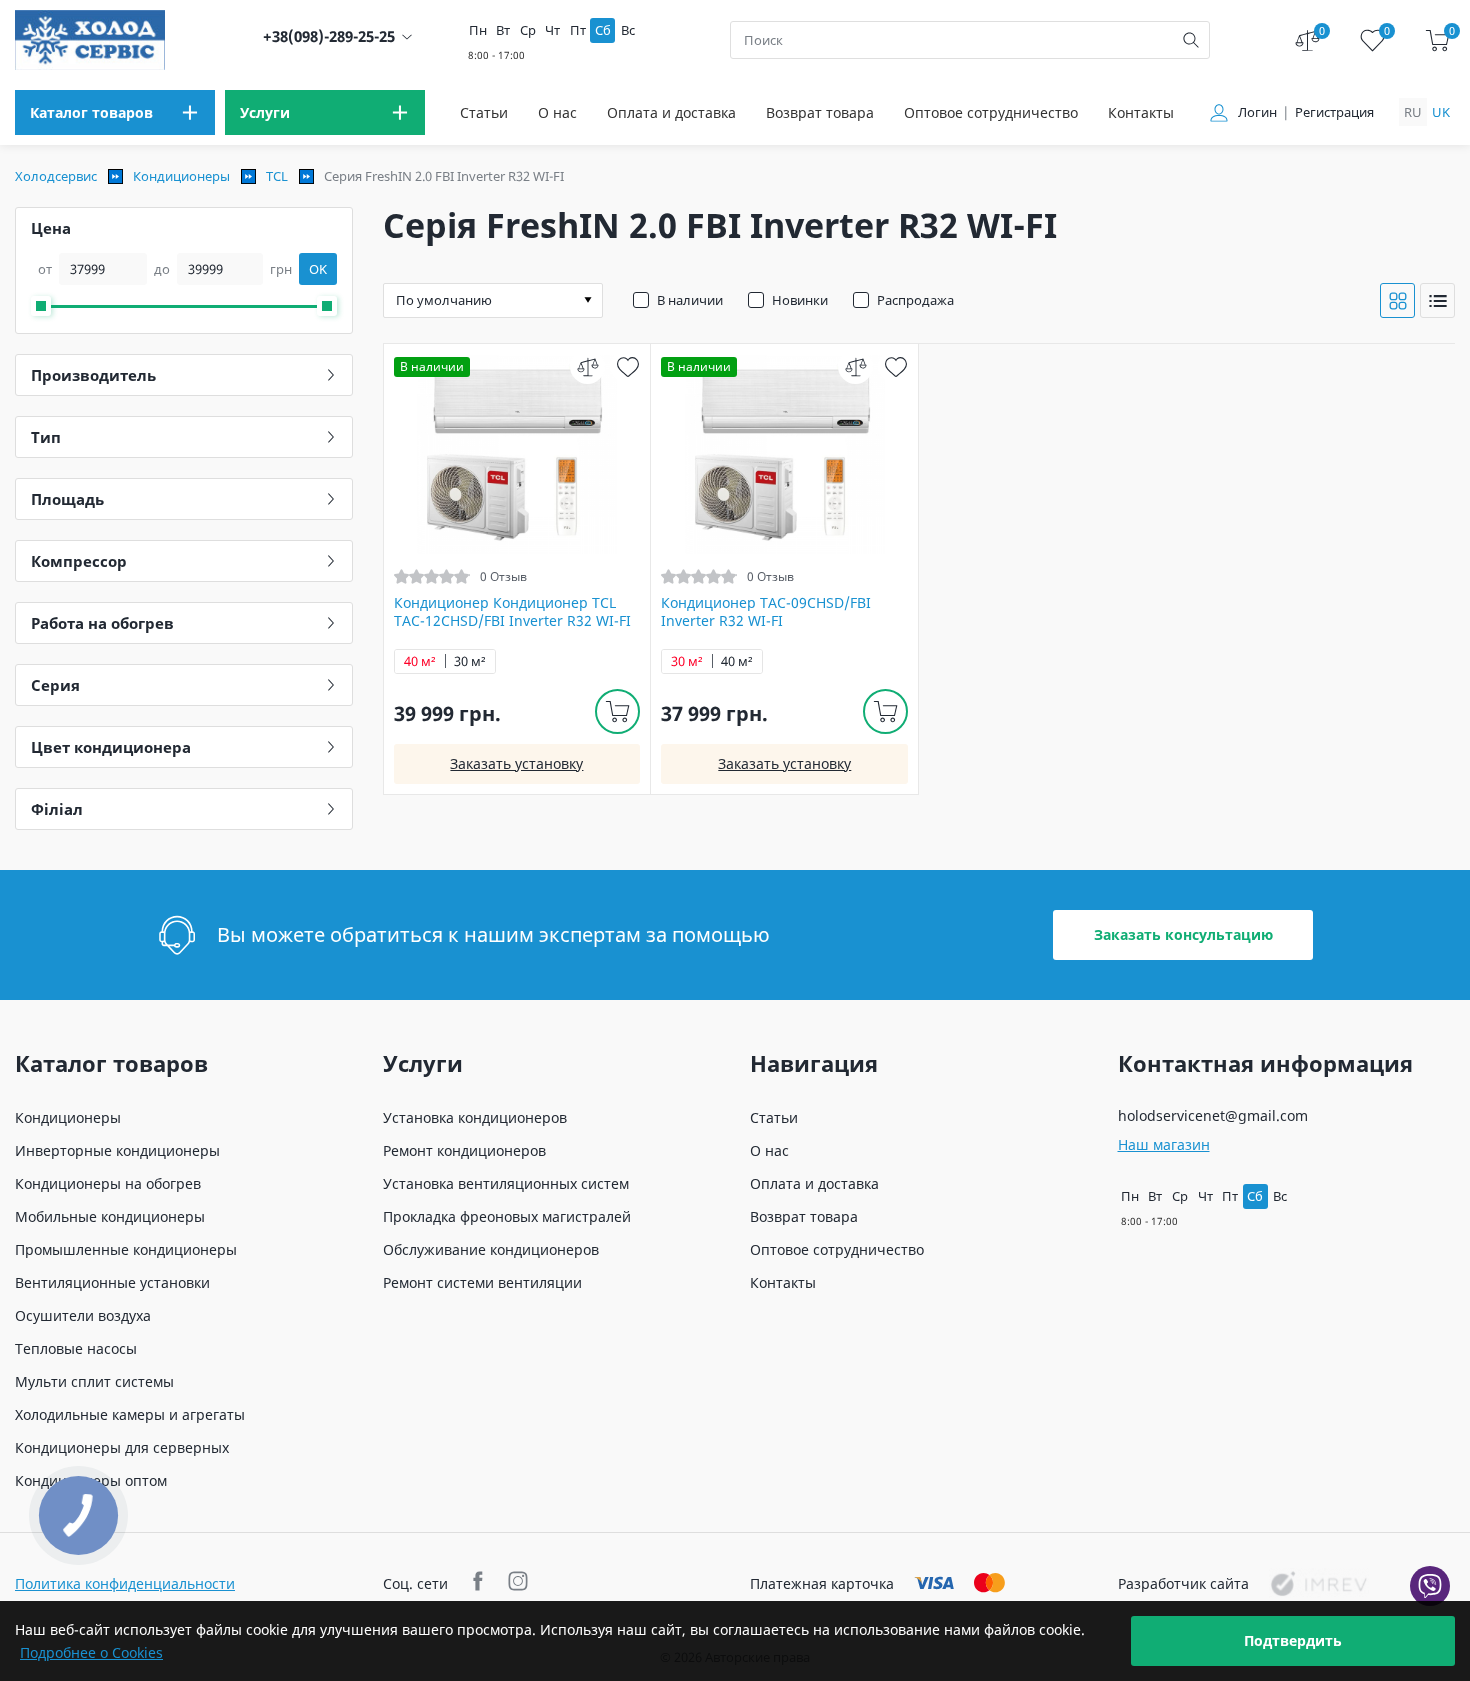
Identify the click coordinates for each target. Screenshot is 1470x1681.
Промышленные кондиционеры (126, 1249)
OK (318, 269)
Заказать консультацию (1183, 934)
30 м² (470, 661)
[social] (480, 1583)
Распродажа (915, 300)
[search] (1191, 40)
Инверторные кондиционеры (117, 1150)
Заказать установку (516, 763)
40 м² (420, 661)
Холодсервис (56, 176)
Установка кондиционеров (475, 1117)
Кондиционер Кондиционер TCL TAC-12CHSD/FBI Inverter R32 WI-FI (512, 612)
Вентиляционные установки (112, 1282)
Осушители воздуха (83, 1315)
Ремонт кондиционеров (464, 1150)
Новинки (800, 300)
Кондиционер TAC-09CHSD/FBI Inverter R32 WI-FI (766, 612)
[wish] (627, 366)
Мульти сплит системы (94, 1381)
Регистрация (1334, 112)
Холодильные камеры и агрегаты (130, 1414)
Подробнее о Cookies (91, 1652)
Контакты (1141, 112)
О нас (557, 112)
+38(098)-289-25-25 (329, 36)
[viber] (1430, 1586)
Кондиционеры (181, 176)
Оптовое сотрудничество (991, 112)
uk (1441, 112)
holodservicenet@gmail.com (1213, 1115)
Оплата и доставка (671, 112)
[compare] (587, 366)
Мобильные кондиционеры (110, 1216)
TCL (277, 176)
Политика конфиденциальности (125, 1583)
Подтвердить (1293, 1640)
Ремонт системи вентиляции (482, 1282)
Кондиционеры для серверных (122, 1447)
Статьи (484, 112)
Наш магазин (1164, 1144)
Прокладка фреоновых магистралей (507, 1216)
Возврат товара (820, 112)
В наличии (690, 300)
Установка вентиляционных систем (506, 1183)
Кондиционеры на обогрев (108, 1183)
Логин (1257, 112)
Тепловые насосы (76, 1348)
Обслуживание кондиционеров (491, 1249)
